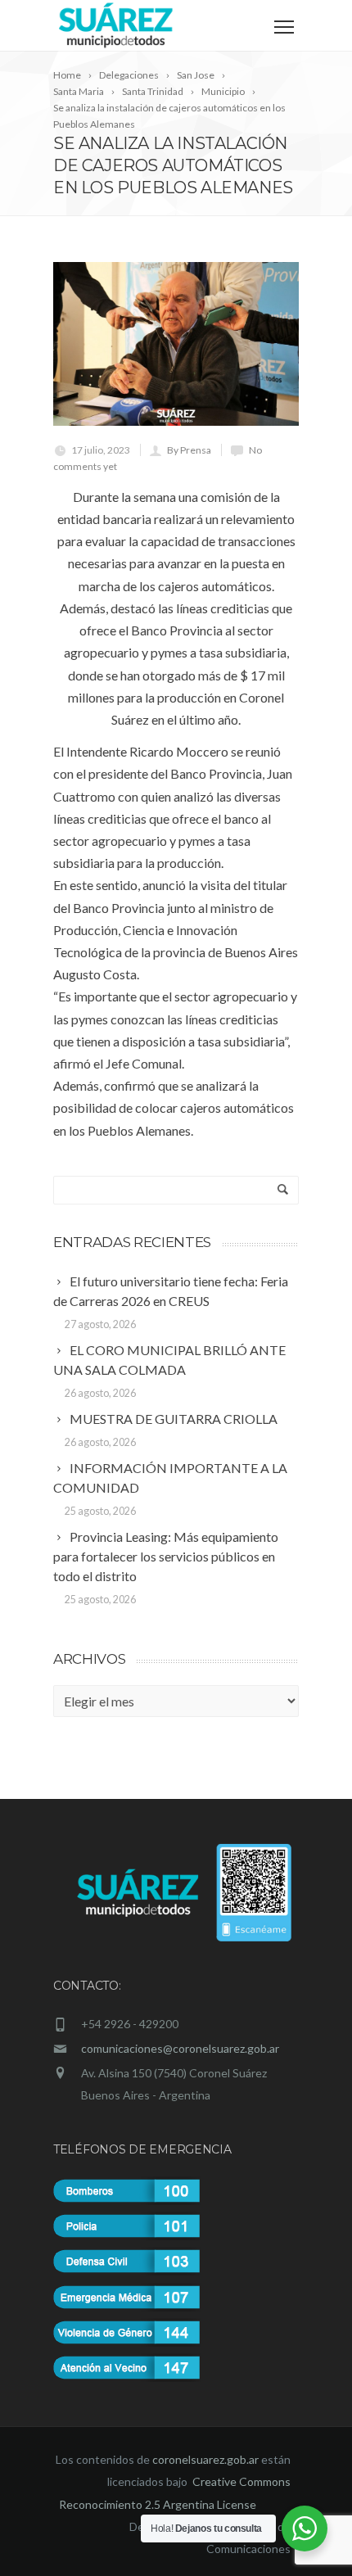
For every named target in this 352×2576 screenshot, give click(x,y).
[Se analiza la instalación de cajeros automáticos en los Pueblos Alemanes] (176, 344)
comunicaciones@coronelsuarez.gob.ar (180, 2048)
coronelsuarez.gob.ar (205, 2459)
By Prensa (189, 450)
